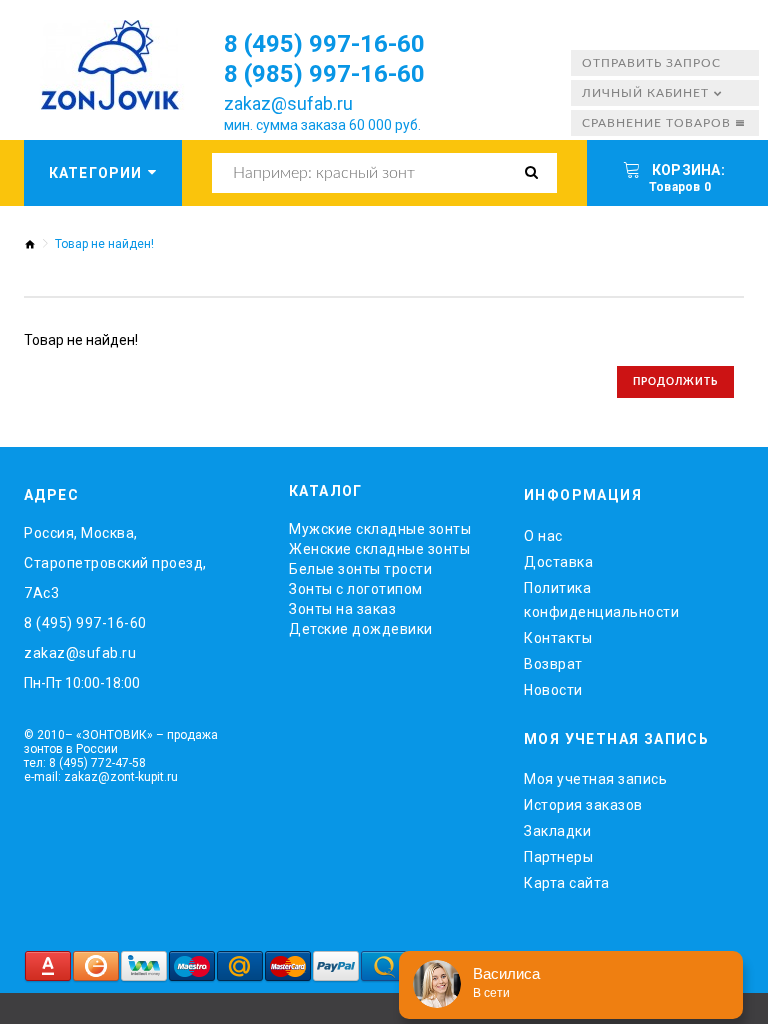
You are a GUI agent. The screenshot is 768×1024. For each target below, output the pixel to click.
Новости (553, 690)
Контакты (558, 638)
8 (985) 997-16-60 (324, 74)
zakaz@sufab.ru (288, 103)
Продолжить (675, 382)
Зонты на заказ (342, 609)
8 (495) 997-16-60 (324, 44)
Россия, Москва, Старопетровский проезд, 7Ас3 (115, 563)
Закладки (557, 831)
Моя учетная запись (595, 779)
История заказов (583, 805)
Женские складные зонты (379, 549)
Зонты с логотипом (356, 589)
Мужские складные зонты (380, 529)
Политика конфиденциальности (601, 600)
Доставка (558, 562)
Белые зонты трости (360, 569)
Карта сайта (567, 883)
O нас (543, 536)
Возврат (553, 664)
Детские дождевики (361, 629)
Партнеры (558, 857)
